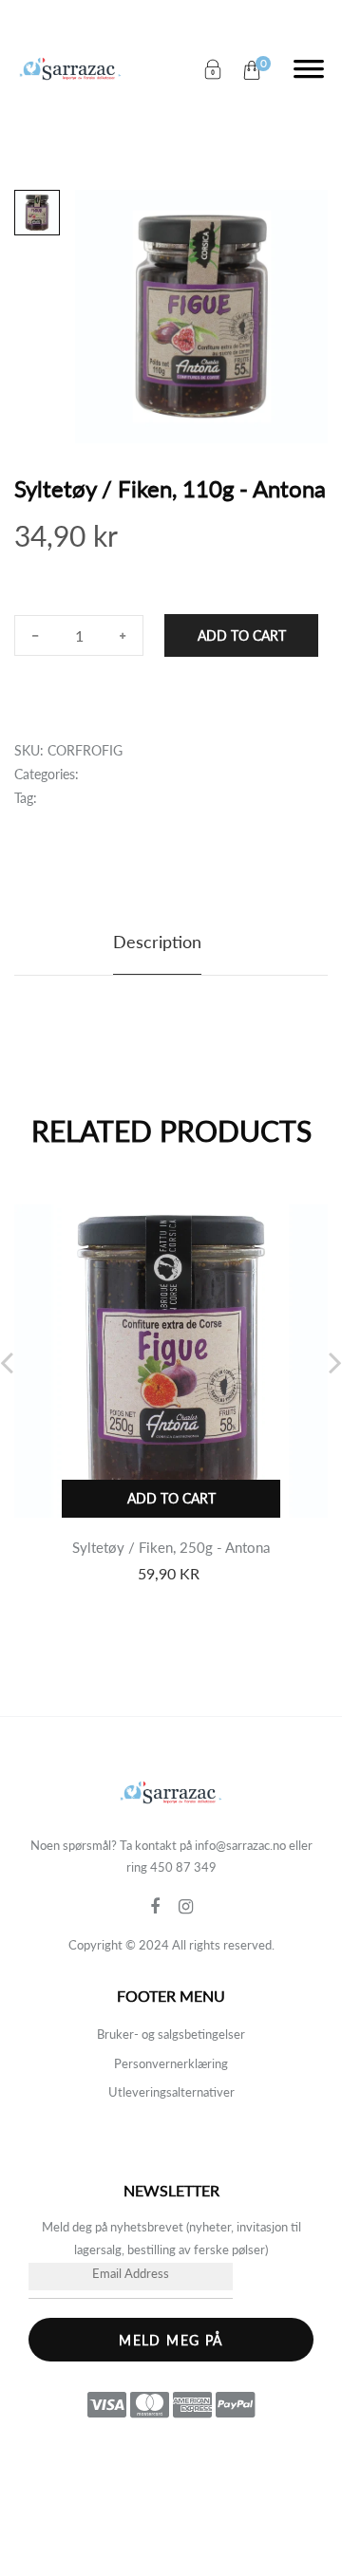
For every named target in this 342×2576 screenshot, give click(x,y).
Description (157, 942)
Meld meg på (171, 2340)
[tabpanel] (202, 317)
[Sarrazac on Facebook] (164, 1907)
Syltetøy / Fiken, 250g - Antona (171, 1547)
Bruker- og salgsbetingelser (171, 2034)
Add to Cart (242, 635)
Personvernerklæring (171, 2063)
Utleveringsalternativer (171, 2092)
